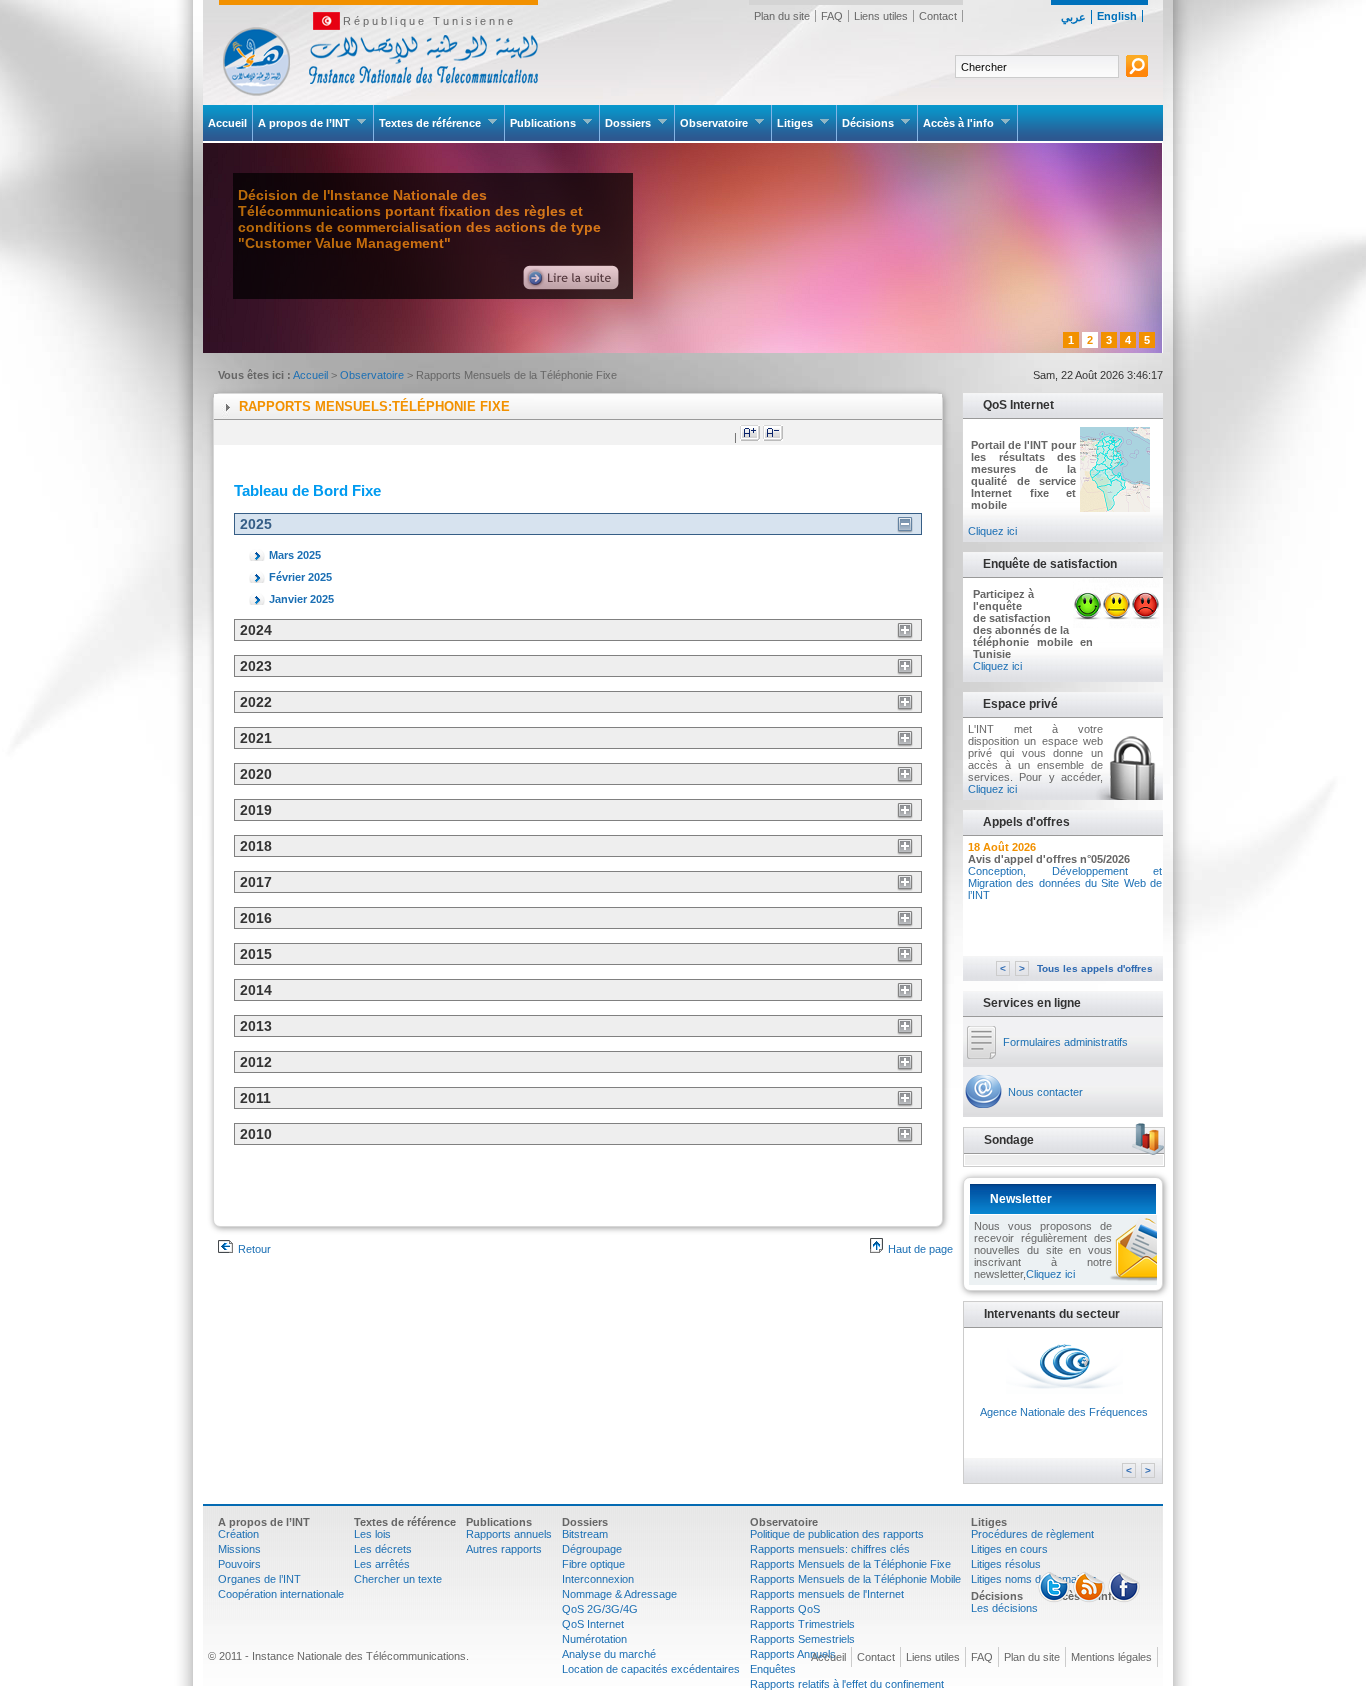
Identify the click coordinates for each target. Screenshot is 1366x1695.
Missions (239, 1549)
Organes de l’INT (259, 1579)
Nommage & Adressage (619, 1594)
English (1117, 16)
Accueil (227, 123)
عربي (1073, 17)
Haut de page (920, 1249)
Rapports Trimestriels (802, 1624)
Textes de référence (430, 123)
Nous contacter (1045, 1092)
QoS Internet (593, 1624)
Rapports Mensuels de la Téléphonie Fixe (850, 1564)
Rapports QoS (785, 1609)
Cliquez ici (992, 531)
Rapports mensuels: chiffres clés (830, 1549)
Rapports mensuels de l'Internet (827, 1594)
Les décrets (383, 1549)
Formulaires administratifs (1065, 1042)
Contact (938, 16)
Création (238, 1534)
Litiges (795, 123)
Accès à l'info (958, 123)
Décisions (868, 123)
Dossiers (628, 123)
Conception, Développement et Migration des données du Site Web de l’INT (1065, 883)
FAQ (832, 16)
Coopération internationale (281, 1594)
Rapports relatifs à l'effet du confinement (847, 1684)
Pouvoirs (239, 1564)
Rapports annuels (509, 1534)
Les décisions (1004, 1608)
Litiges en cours (1009, 1549)
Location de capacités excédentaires (651, 1669)
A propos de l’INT (304, 123)
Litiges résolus (1006, 1564)
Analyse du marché (609, 1654)
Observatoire (714, 123)
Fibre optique (593, 1564)
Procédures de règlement (1032, 1534)
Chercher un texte (398, 1579)
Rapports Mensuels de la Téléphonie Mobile (855, 1579)
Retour (254, 1249)
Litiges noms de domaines (1034, 1579)
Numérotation (594, 1639)
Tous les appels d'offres (1095, 968)
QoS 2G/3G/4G (600, 1609)
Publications (543, 123)
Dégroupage (592, 1549)
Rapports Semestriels (802, 1639)
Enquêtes (773, 1669)
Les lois (372, 1534)
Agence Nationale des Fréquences (1064, 1412)
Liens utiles (881, 16)
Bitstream (585, 1534)
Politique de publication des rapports (837, 1534)
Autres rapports (504, 1549)
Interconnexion (598, 1579)
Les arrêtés (382, 1564)
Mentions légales (1111, 1657)
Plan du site (782, 16)
